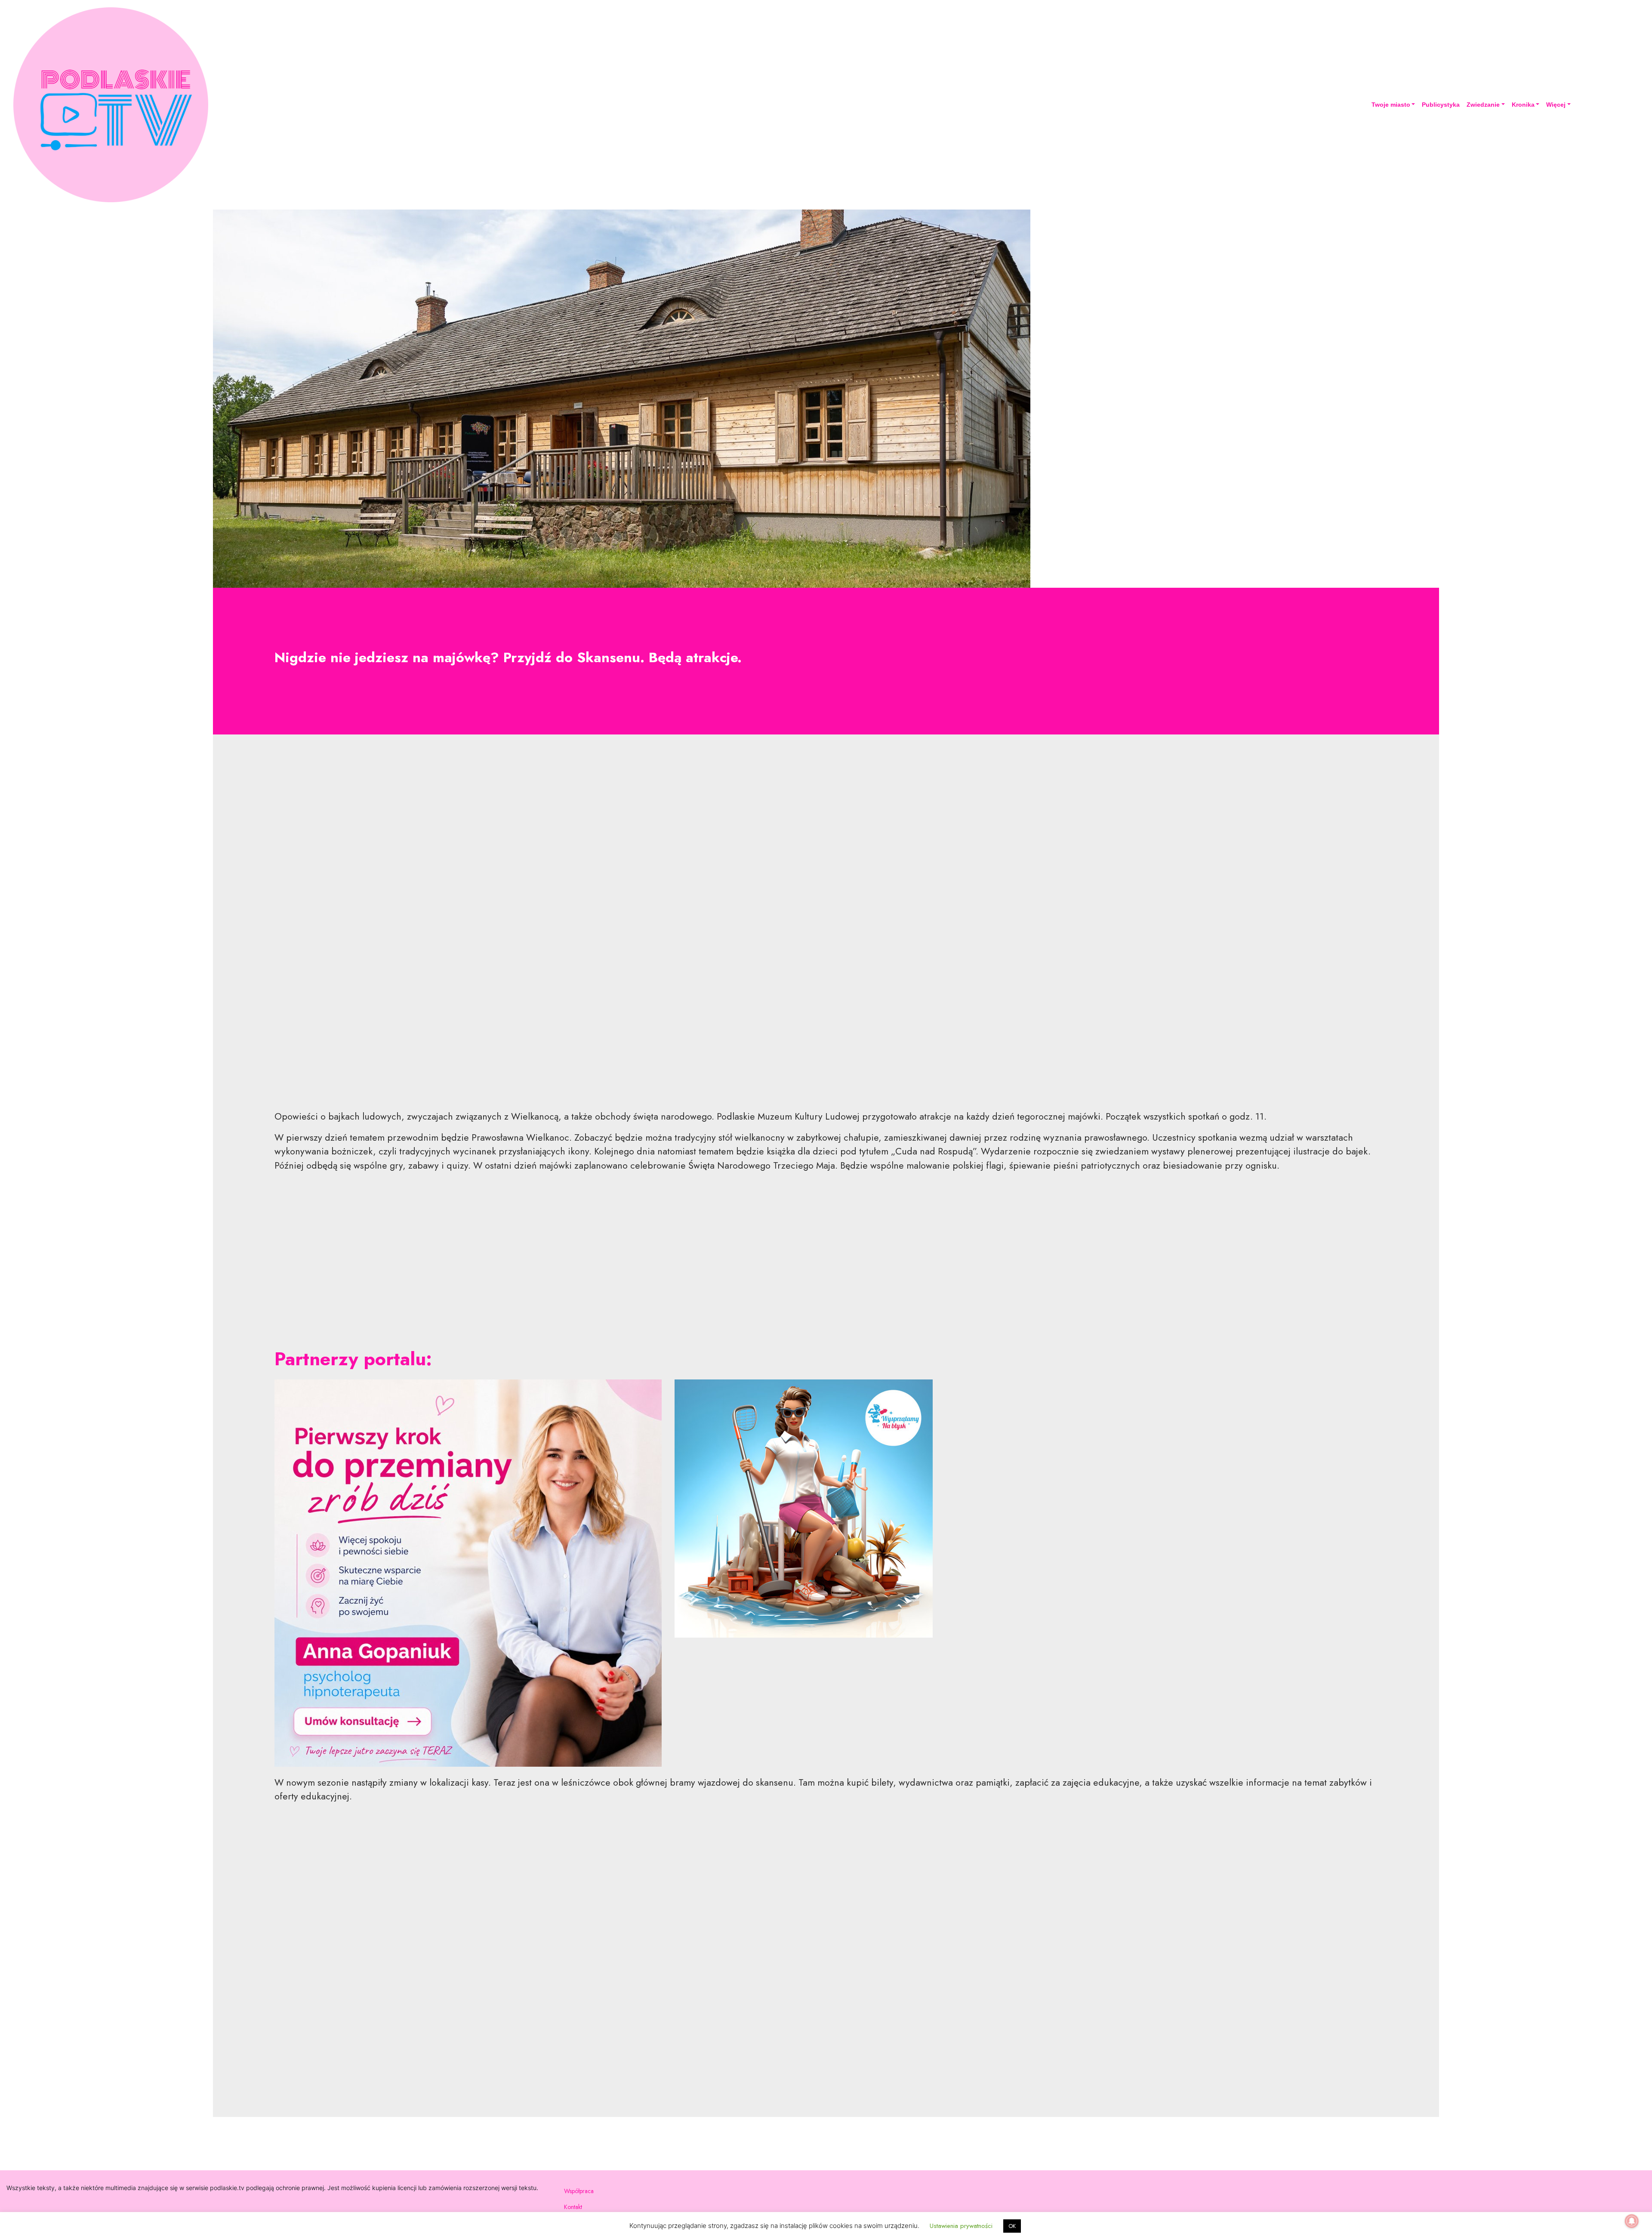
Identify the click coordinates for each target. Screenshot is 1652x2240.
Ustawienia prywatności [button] (961, 2226)
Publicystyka (1441, 105)
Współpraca (579, 2191)
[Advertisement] (826, 929)
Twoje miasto (1391, 105)
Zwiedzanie (1483, 105)
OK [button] (1012, 2226)
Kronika (1523, 105)
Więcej (1556, 105)
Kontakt (573, 2207)
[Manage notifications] (1632, 2221)
